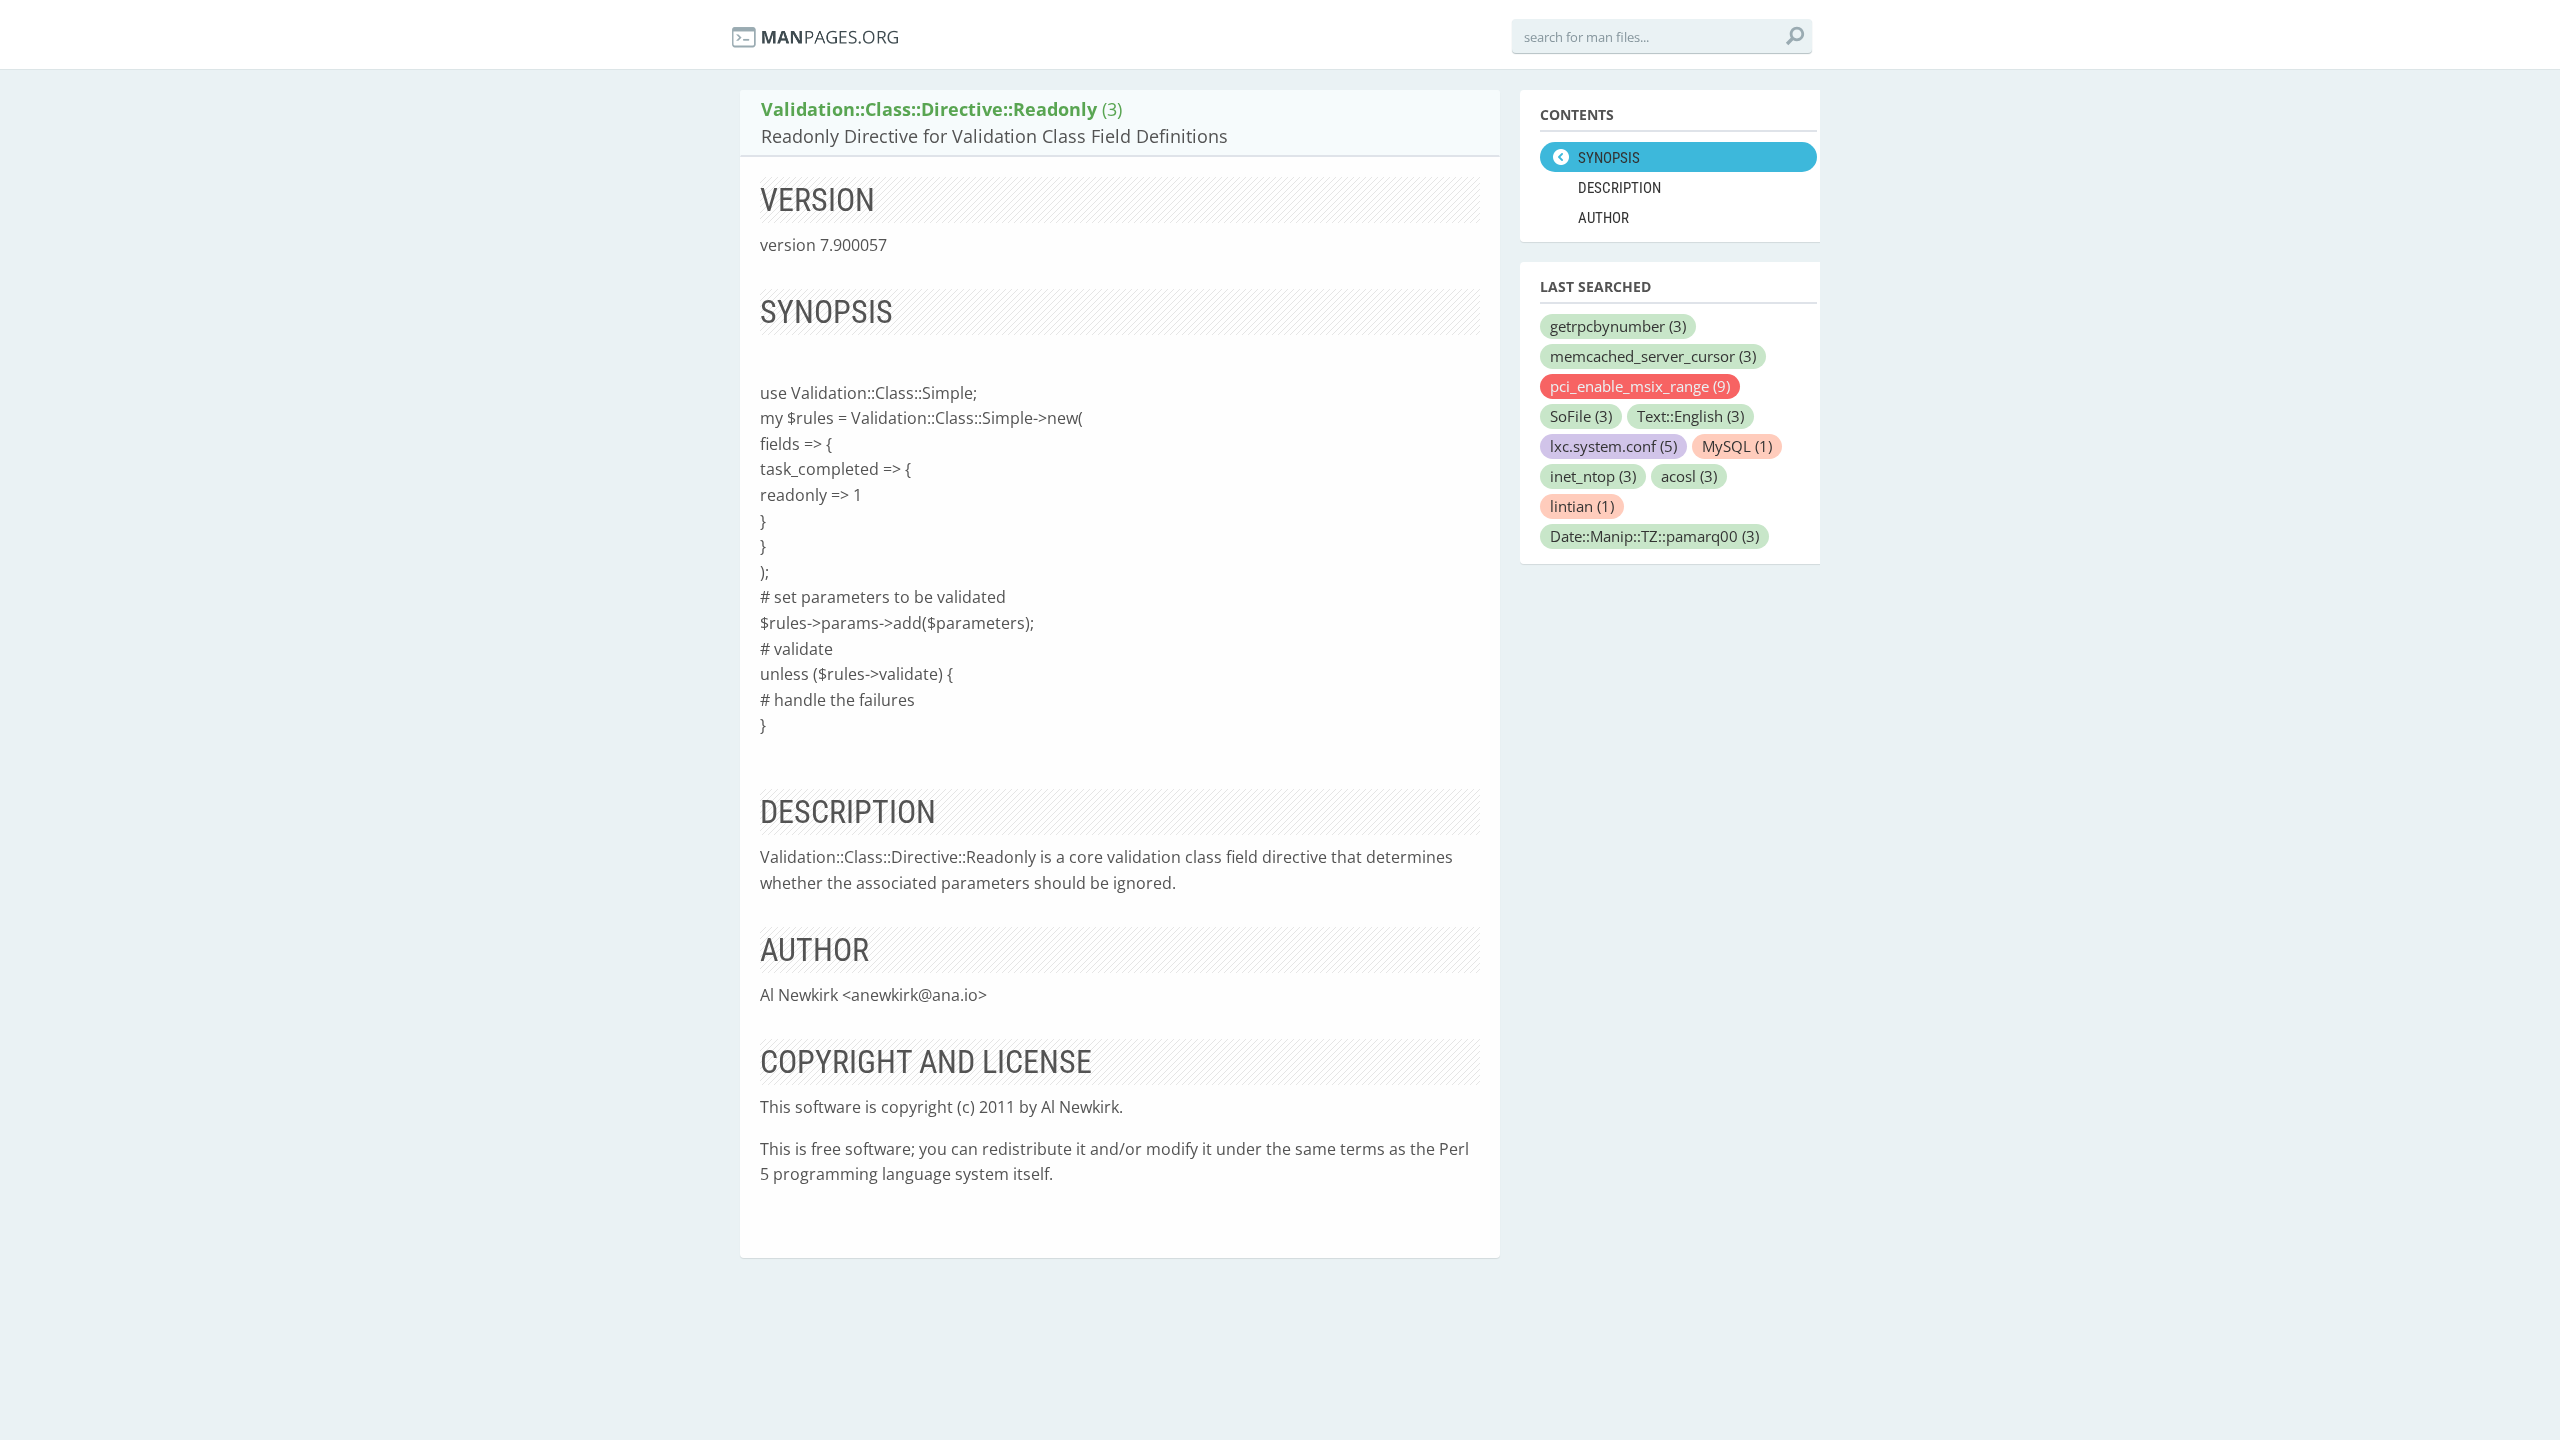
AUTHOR (1603, 218)
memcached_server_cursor (1653, 356)
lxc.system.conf (1613, 446)
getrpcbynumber (1618, 326)
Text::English (1690, 416)
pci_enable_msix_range (1640, 386)
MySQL (1737, 446)
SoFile (1581, 416)
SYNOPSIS (1609, 158)
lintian (1582, 506)
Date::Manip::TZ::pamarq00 (1654, 536)
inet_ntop (1593, 476)
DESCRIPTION (1619, 188)
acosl (1689, 476)
